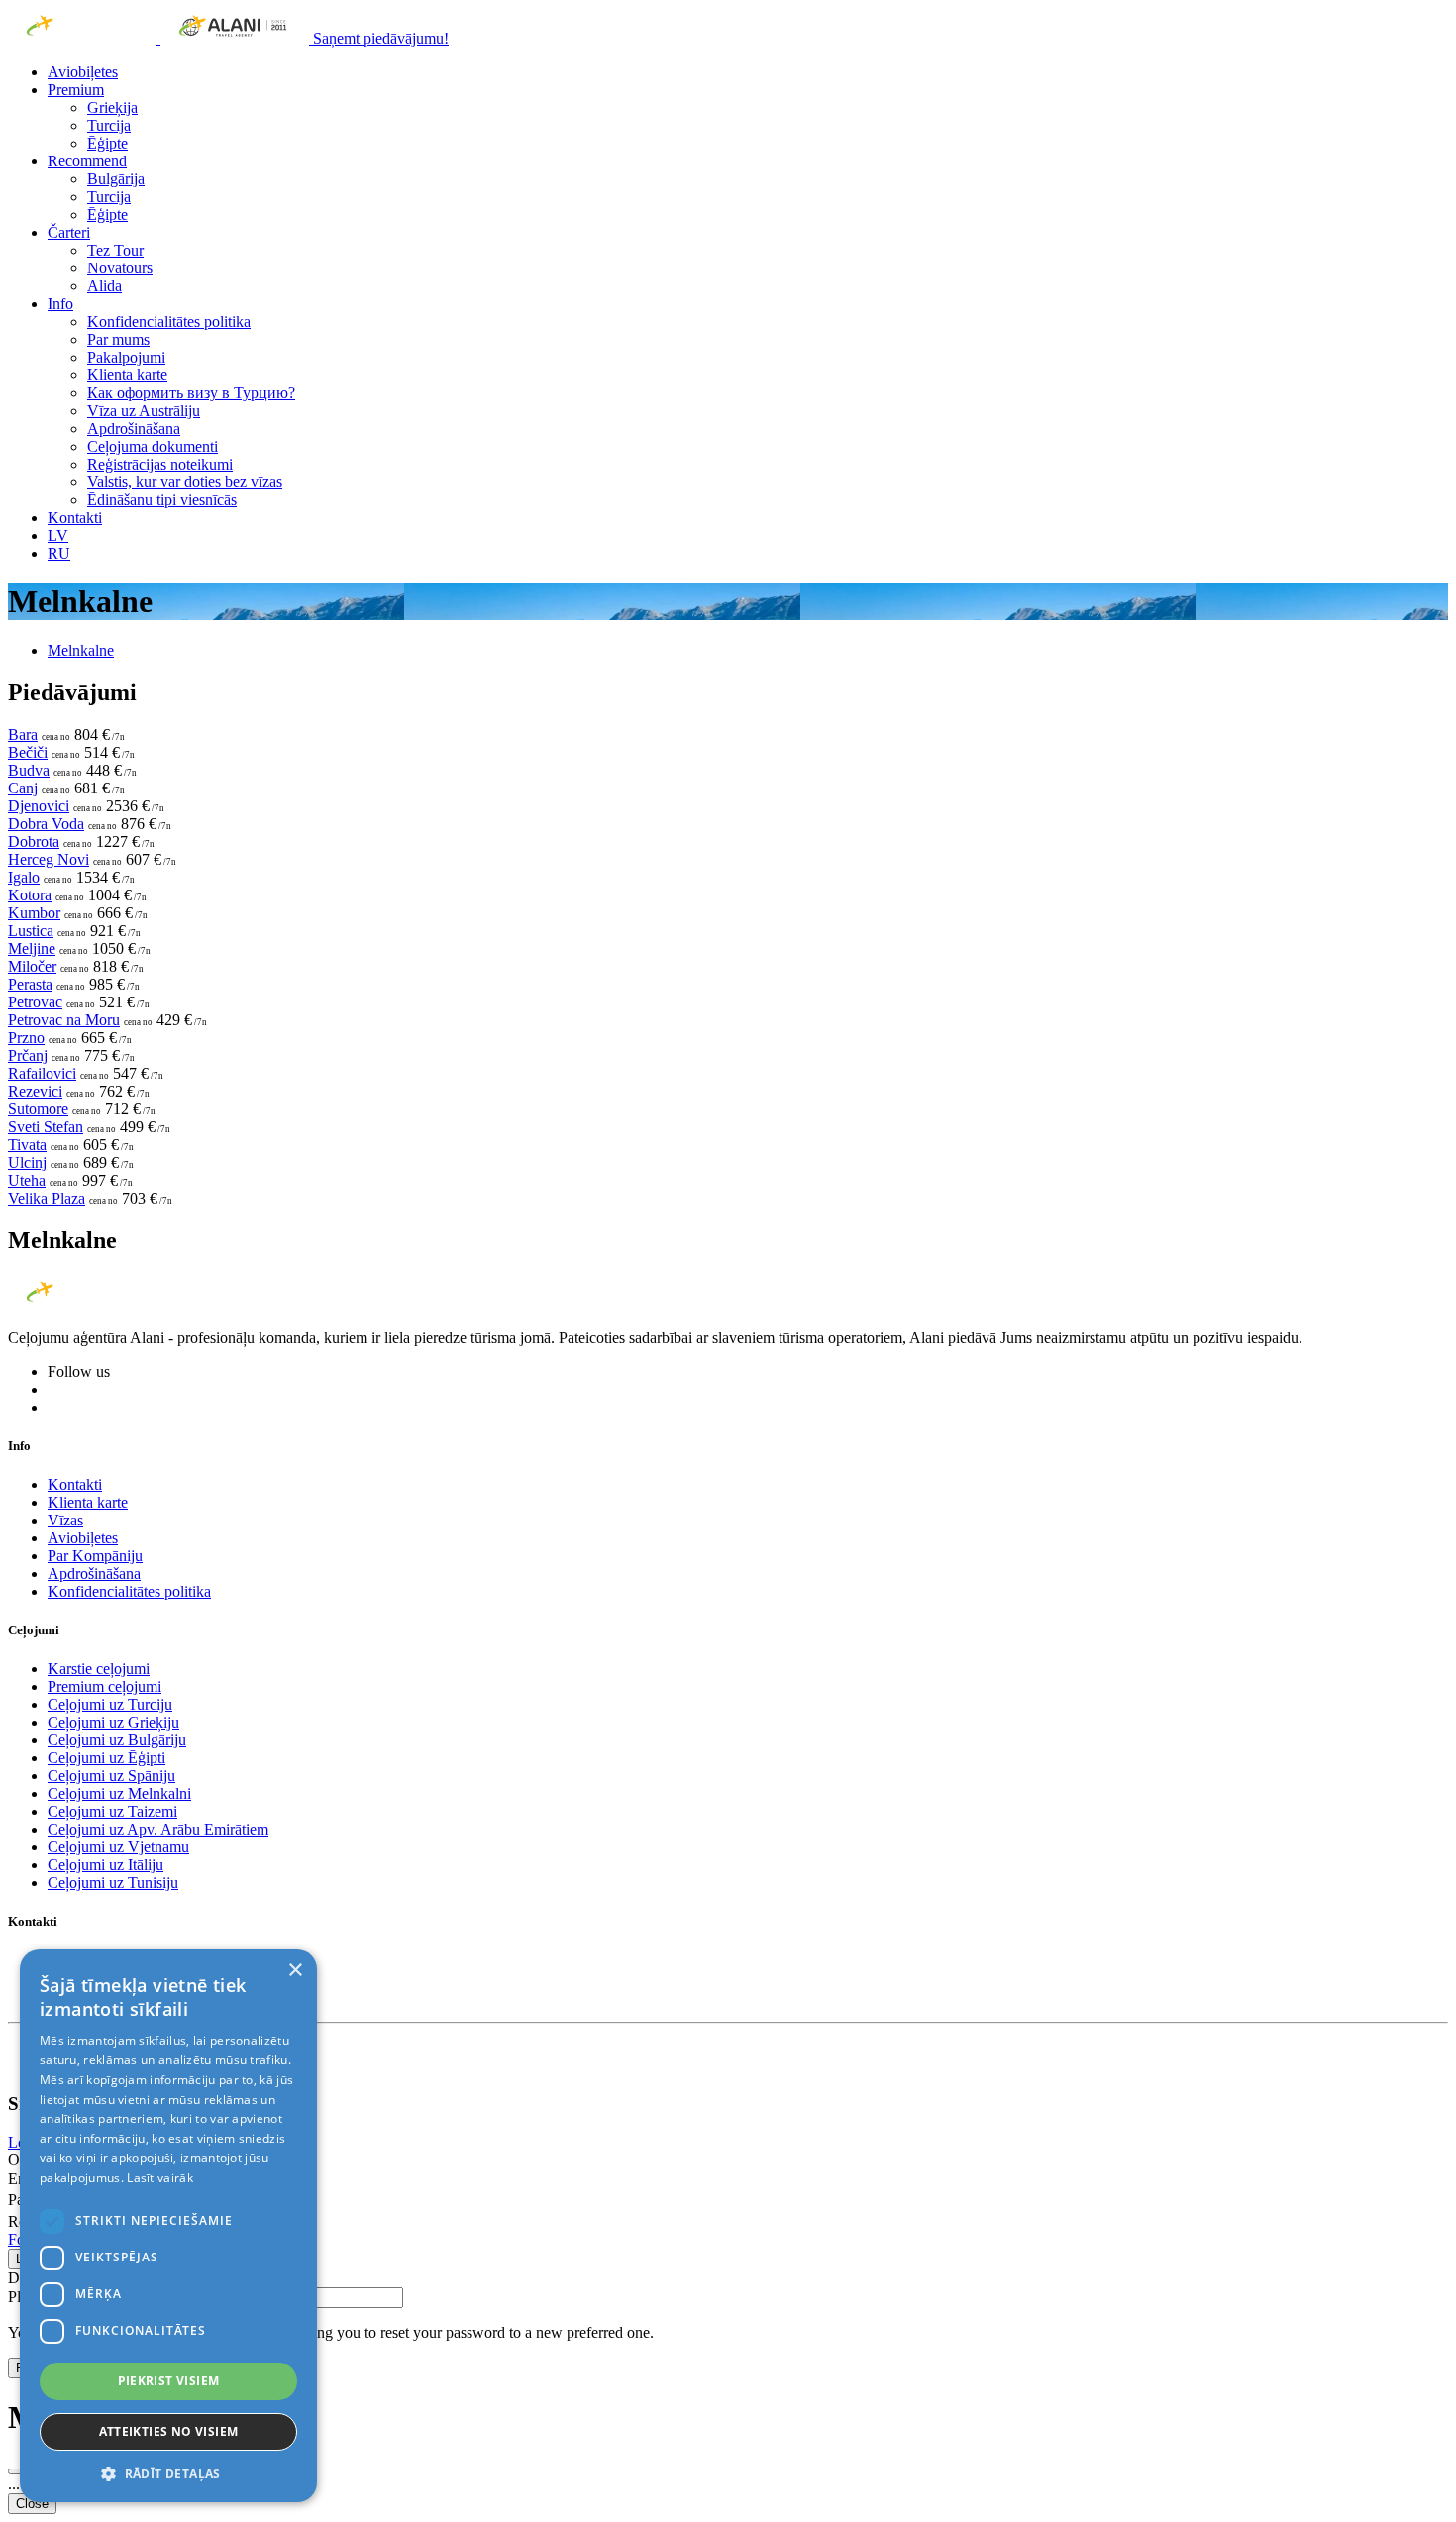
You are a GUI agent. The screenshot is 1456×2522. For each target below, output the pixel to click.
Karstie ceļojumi (99, 1669)
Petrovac (35, 1002)
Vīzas (65, 1520)
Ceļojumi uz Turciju (110, 1704)
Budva (29, 770)
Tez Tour (115, 250)
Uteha (27, 1180)
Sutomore (38, 1109)
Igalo (24, 877)
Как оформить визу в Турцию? (191, 393)
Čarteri (69, 232)
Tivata (27, 1145)
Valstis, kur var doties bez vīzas (185, 482)
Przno (26, 1038)
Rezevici (35, 1091)
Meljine (32, 948)
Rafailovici (42, 1073)
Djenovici (39, 806)
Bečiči (28, 752)
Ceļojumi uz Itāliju (105, 1865)
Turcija (109, 125)
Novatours (120, 268)
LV (58, 535)
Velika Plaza (47, 1198)
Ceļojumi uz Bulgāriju (117, 1740)
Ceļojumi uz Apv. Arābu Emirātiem (158, 1829)
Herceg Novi (49, 859)
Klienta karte (127, 375)
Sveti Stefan (46, 1127)
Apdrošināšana (134, 428)
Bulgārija (116, 179)
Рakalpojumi (126, 357)
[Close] (16, 2471)
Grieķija (112, 107)
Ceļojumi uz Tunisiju (113, 1883)
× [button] (295, 1971)
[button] (168, 2473)
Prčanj (28, 1055)
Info (60, 304)
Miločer (32, 966)
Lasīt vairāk (160, 2178)
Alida (104, 286)
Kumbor (34, 913)
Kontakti (75, 518)
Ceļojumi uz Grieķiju (113, 1722)
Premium (76, 90)
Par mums (118, 339)
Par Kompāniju (95, 1556)
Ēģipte (107, 143)
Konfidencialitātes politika (169, 321)
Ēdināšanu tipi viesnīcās (162, 500)
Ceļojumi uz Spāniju (111, 1776)
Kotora (30, 895)
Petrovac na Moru (64, 1020)
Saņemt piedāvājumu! (381, 38)
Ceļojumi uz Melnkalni (119, 1793)
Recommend (87, 161)
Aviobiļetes (83, 72)
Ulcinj (27, 1162)
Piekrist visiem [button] (169, 2381)
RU (59, 553)
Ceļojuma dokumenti (153, 446)
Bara (23, 735)
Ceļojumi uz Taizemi (112, 1811)
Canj (23, 788)
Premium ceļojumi (104, 1686)
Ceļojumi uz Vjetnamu (118, 1847)
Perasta (30, 984)
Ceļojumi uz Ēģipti (106, 1758)
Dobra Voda (46, 824)
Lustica (31, 931)
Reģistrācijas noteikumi (160, 464)
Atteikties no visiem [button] (169, 2431)
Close (32, 2504)
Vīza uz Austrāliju (144, 411)
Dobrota (34, 841)
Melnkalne (81, 650)
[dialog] (168, 2226)
